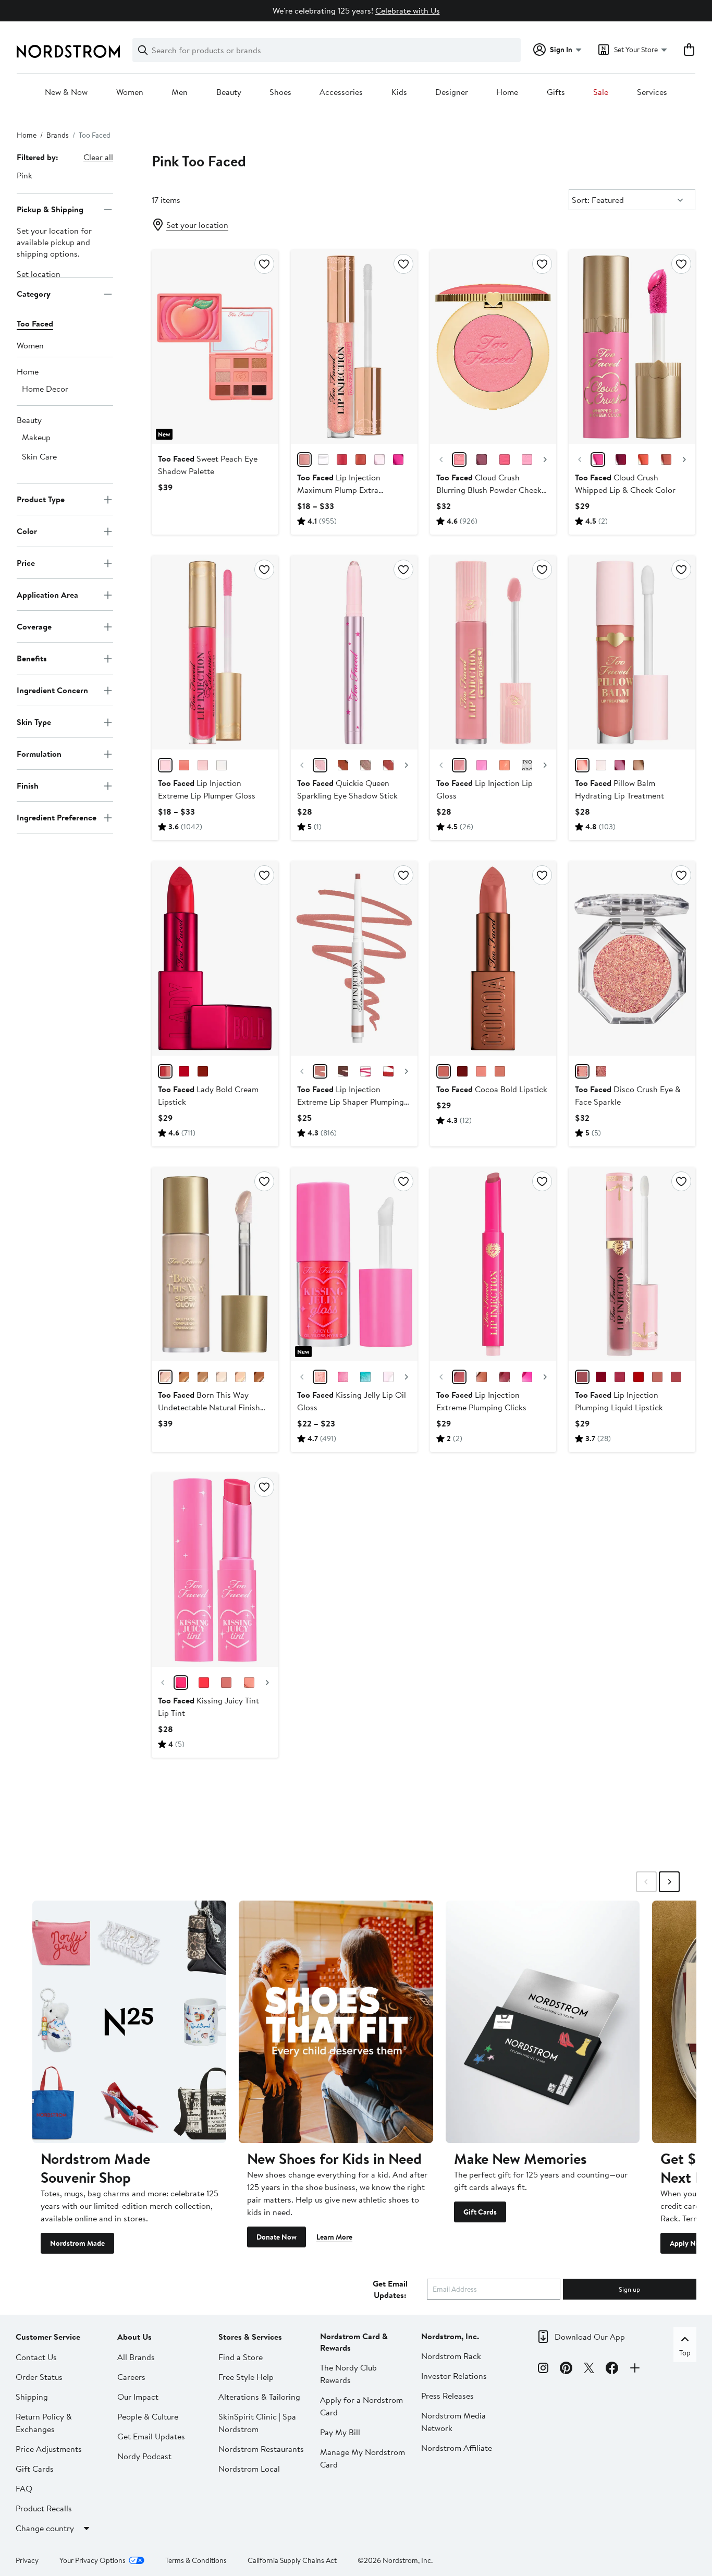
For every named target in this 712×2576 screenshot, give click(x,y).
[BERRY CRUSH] (398, 459)
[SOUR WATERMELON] (204, 1683)
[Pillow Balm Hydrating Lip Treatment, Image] (632, 652)
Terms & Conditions (196, 2560)
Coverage (34, 626)
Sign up (629, 2289)
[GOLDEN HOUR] (459, 459)
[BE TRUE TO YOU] (203, 1071)
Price (26, 563)
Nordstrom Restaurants (261, 2449)
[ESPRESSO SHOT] (343, 1071)
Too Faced (35, 324)
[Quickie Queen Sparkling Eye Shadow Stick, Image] (354, 652)
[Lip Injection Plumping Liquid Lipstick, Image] (632, 1264)
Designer (452, 92)
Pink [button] (24, 175)
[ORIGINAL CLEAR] (222, 765)
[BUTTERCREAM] (481, 1071)
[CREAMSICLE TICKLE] (361, 459)
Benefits (32, 658)
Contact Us (36, 2357)
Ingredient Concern (52, 690)
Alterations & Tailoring (259, 2397)
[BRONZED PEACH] (184, 1377)
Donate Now (277, 2237)
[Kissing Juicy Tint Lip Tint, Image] (215, 1570)
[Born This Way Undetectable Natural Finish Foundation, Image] (215, 1264)
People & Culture (148, 2416)
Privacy (27, 2560)
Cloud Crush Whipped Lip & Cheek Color (625, 483)
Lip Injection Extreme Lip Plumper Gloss (207, 789)
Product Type (41, 499)
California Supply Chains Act (292, 2560)
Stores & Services (250, 2337)
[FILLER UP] (582, 1377)
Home (507, 92)
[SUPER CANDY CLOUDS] (598, 459)
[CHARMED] (388, 765)
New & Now (66, 92)
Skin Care (39, 457)
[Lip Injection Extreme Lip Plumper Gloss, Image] (215, 652)
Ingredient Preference (57, 817)
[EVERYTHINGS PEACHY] (505, 765)
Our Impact (138, 2397)
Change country (45, 2528)
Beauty (229, 92)
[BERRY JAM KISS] (620, 765)
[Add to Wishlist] (264, 264)
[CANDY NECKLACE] (320, 1377)
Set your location (197, 225)
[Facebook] (612, 2369)
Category (34, 294)
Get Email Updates (151, 2436)
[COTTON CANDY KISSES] (304, 459)
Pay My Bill (340, 2432)
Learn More (334, 2237)
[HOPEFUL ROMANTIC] (621, 459)
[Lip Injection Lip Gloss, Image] (493, 652)
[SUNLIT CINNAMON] (259, 1377)
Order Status (39, 2377)
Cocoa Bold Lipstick (492, 1089)
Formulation (39, 754)
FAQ (24, 2488)
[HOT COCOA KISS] (639, 765)
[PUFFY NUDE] (320, 1071)
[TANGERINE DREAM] (184, 765)
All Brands (136, 2357)
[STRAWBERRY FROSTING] (388, 1377)
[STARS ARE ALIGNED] (527, 765)
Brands (58, 135)
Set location (39, 274)
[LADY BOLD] (184, 1071)
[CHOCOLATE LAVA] (462, 1071)
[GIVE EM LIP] (657, 1377)
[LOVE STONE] (365, 765)
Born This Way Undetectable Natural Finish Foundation (209, 1407)
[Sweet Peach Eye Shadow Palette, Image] (215, 347)
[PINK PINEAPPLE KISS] (582, 765)
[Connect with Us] (635, 2369)
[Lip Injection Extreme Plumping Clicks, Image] (493, 1264)
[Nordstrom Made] (129, 2022)
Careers (131, 2377)
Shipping (32, 2397)
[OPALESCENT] (222, 1377)
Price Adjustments (49, 2449)
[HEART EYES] (601, 1071)
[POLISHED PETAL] (165, 1377)
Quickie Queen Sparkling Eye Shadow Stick (347, 789)
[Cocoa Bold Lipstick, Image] (493, 958)
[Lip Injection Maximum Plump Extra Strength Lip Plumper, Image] (354, 347)
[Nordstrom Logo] (68, 51)
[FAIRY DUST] (320, 765)
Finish (28, 785)
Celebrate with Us (408, 10)
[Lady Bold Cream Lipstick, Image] (215, 958)
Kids (399, 92)
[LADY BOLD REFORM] (165, 1071)
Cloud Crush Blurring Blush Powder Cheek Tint (489, 490)
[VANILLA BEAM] (240, 1377)
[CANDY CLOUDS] (527, 459)
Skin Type (34, 722)
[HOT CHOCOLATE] (500, 1071)
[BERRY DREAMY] (482, 459)
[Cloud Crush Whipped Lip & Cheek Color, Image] (632, 347)
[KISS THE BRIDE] (459, 1377)
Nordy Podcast (144, 2456)
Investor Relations (454, 2376)
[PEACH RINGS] (249, 1683)
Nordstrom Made (77, 2243)
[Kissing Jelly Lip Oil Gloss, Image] (354, 1264)
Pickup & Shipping (50, 209)
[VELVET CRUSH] (482, 1377)
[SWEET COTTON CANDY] (365, 1377)
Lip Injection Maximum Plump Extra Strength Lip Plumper (339, 490)
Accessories (341, 92)
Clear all (98, 157)
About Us (134, 2337)
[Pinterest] (566, 2369)
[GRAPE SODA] (343, 1377)
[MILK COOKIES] (666, 459)
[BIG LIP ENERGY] (620, 1377)
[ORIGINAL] (323, 459)
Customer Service (48, 2337)
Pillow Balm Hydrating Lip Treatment (619, 789)
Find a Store (241, 2357)
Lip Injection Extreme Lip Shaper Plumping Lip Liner (351, 1102)
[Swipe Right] (669, 1882)
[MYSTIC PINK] (582, 1071)
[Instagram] (543, 2369)
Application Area (47, 595)
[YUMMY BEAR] (342, 459)
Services (652, 92)
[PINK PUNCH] (165, 765)
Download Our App (590, 2337)
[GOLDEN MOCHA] (203, 1377)
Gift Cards (480, 2212)
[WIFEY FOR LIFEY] (459, 765)
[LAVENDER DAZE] (379, 459)
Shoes (280, 92)
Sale (601, 92)
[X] (589, 2369)
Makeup (36, 438)
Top (685, 2353)
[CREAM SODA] (226, 1683)
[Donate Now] (336, 2022)
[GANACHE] (444, 1071)
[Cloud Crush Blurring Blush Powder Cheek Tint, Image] (493, 347)
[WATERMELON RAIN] (505, 459)
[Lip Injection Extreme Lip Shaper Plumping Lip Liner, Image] (354, 958)
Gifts (556, 92)
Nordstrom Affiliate (457, 2448)
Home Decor (45, 389)
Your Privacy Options (93, 2560)
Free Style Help (246, 2377)
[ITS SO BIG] (676, 1377)
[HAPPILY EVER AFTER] (388, 1071)
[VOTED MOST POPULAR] (365, 1071)
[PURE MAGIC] (343, 765)
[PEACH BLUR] (643, 459)
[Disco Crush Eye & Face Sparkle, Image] (632, 958)
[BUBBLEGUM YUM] (203, 765)
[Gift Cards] (543, 2022)
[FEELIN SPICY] (505, 1377)
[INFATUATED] (639, 1377)
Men (180, 92)
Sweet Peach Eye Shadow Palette (208, 465)
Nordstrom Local (249, 2469)
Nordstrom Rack (451, 2356)
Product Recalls (44, 2508)
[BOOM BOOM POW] (601, 1377)
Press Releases (447, 2396)
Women (130, 92)
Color (27, 531)
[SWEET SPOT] (482, 765)
